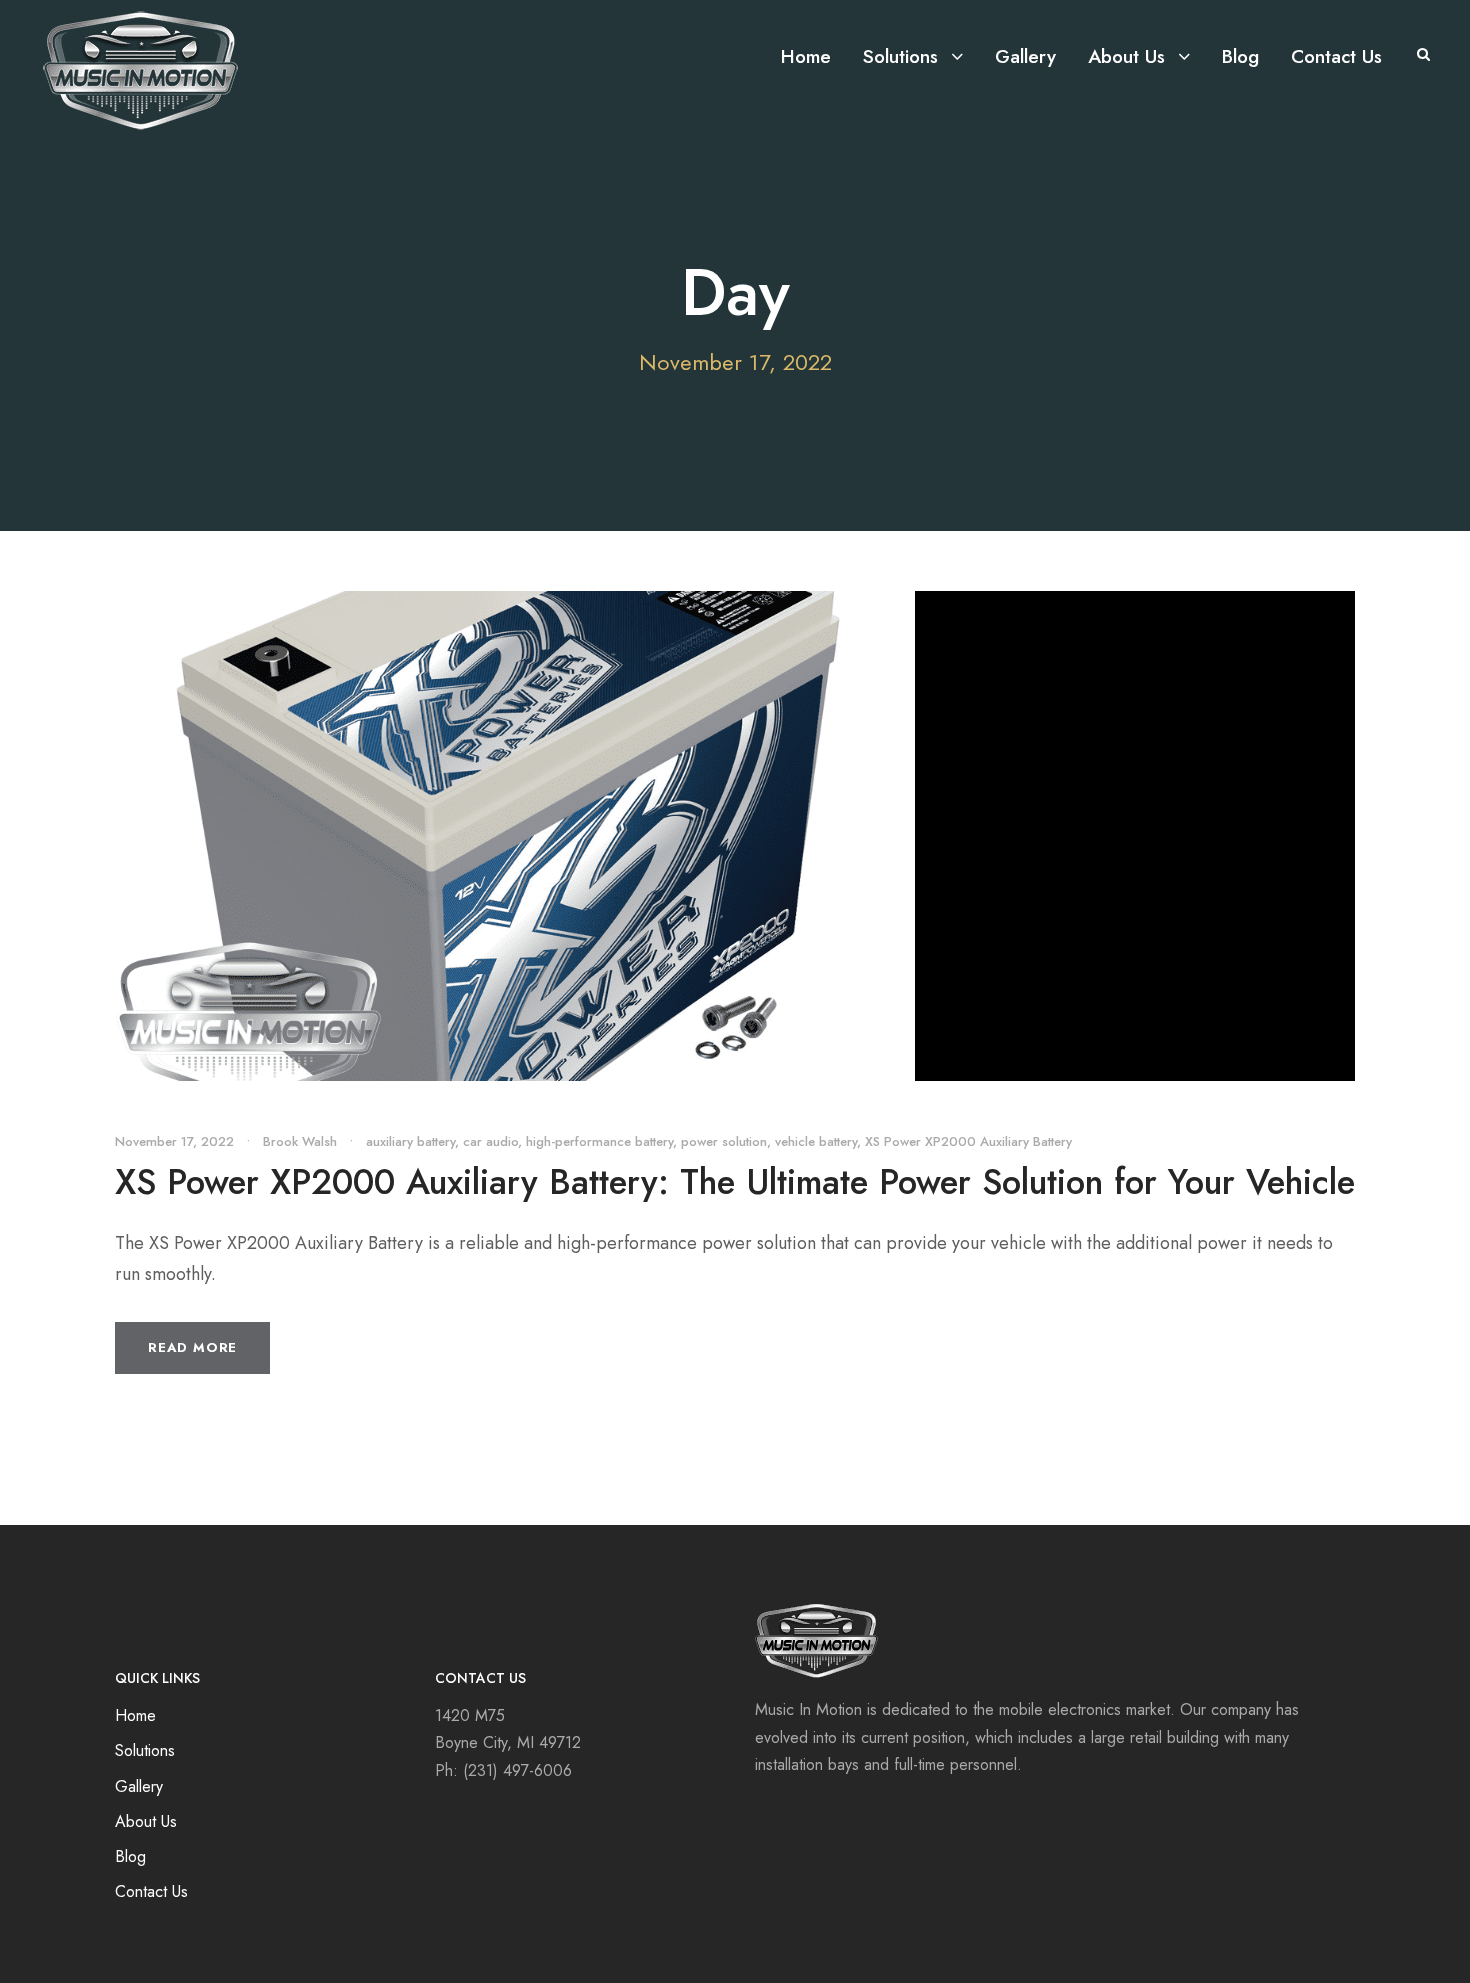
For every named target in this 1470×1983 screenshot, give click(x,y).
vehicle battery (816, 1141)
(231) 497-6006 (517, 1770)
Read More (192, 1347)
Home (806, 56)
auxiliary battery (410, 1141)
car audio (490, 1141)
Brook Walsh (300, 1141)
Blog (1240, 56)
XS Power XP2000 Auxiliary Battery (968, 1141)
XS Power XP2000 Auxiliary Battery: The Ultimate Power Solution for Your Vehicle (735, 1182)
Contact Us (1336, 56)
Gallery (1025, 56)
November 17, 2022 (174, 1141)
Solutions (900, 56)
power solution (724, 1141)
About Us (1126, 56)
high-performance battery (599, 1141)
